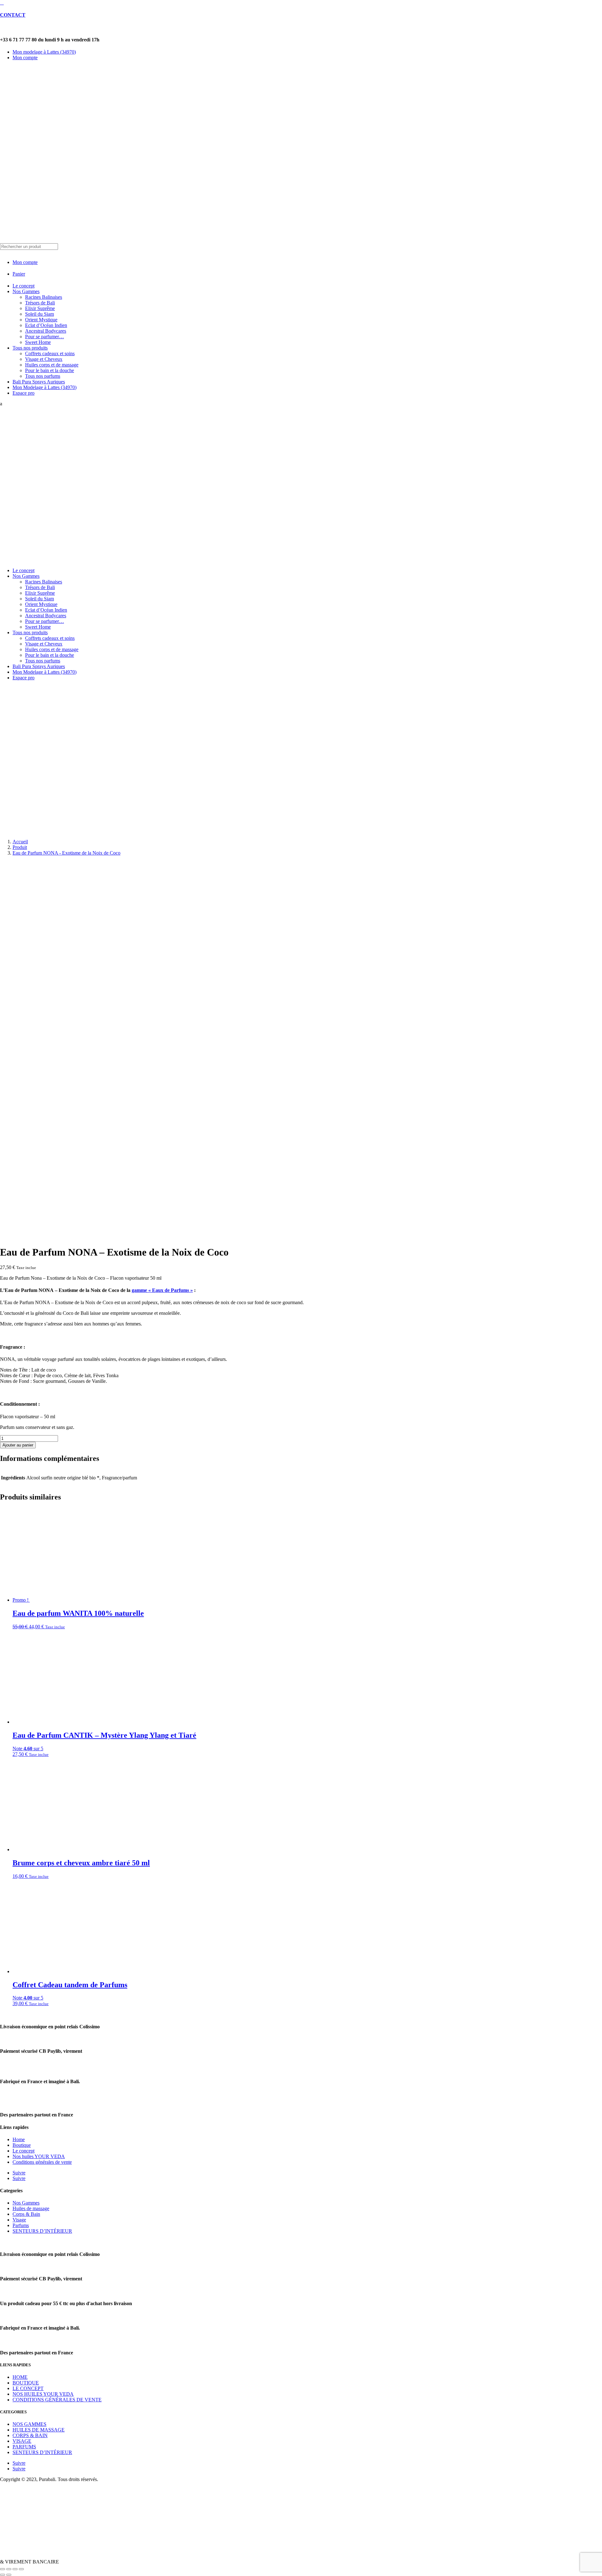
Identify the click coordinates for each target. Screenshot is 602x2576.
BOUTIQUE (26, 2383)
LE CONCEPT (28, 2388)
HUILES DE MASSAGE (39, 2430)
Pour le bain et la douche (50, 370)
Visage (19, 2220)
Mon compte (25, 58)
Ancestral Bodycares (46, 331)
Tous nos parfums (43, 376)
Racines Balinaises (44, 297)
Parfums (21, 2225)
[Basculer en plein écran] (9, 2569)
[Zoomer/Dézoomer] (3, 2569)
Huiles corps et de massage (52, 365)
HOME (20, 2377)
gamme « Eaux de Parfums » (162, 1290)
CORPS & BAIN (30, 2435)
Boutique (22, 2145)
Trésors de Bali (40, 303)
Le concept (24, 286)
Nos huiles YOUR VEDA (39, 2156)
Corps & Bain (26, 2214)
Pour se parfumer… (45, 337)
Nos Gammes (26, 291)
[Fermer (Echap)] (21, 2569)
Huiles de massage (31, 2208)
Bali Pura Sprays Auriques (39, 382)
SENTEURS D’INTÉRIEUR (42, 2231)
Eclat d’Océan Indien (46, 325)
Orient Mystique (41, 320)
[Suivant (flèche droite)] (9, 2575)
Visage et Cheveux (44, 359)
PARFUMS (24, 2447)
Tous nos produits (30, 348)
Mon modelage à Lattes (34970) (44, 52)
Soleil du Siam (40, 314)
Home (19, 2139)
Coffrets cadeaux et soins (50, 353)
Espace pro (24, 393)
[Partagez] (15, 2569)
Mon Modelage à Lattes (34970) (45, 387)
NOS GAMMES (29, 2424)
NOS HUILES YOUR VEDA (43, 2394)
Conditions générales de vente (42, 2162)
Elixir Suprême (40, 308)
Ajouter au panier (18, 1445)
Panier (19, 274)
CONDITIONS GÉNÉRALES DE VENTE (57, 2400)
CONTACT (13, 15)
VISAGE (22, 2441)
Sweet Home (38, 342)
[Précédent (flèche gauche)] (3, 2575)
